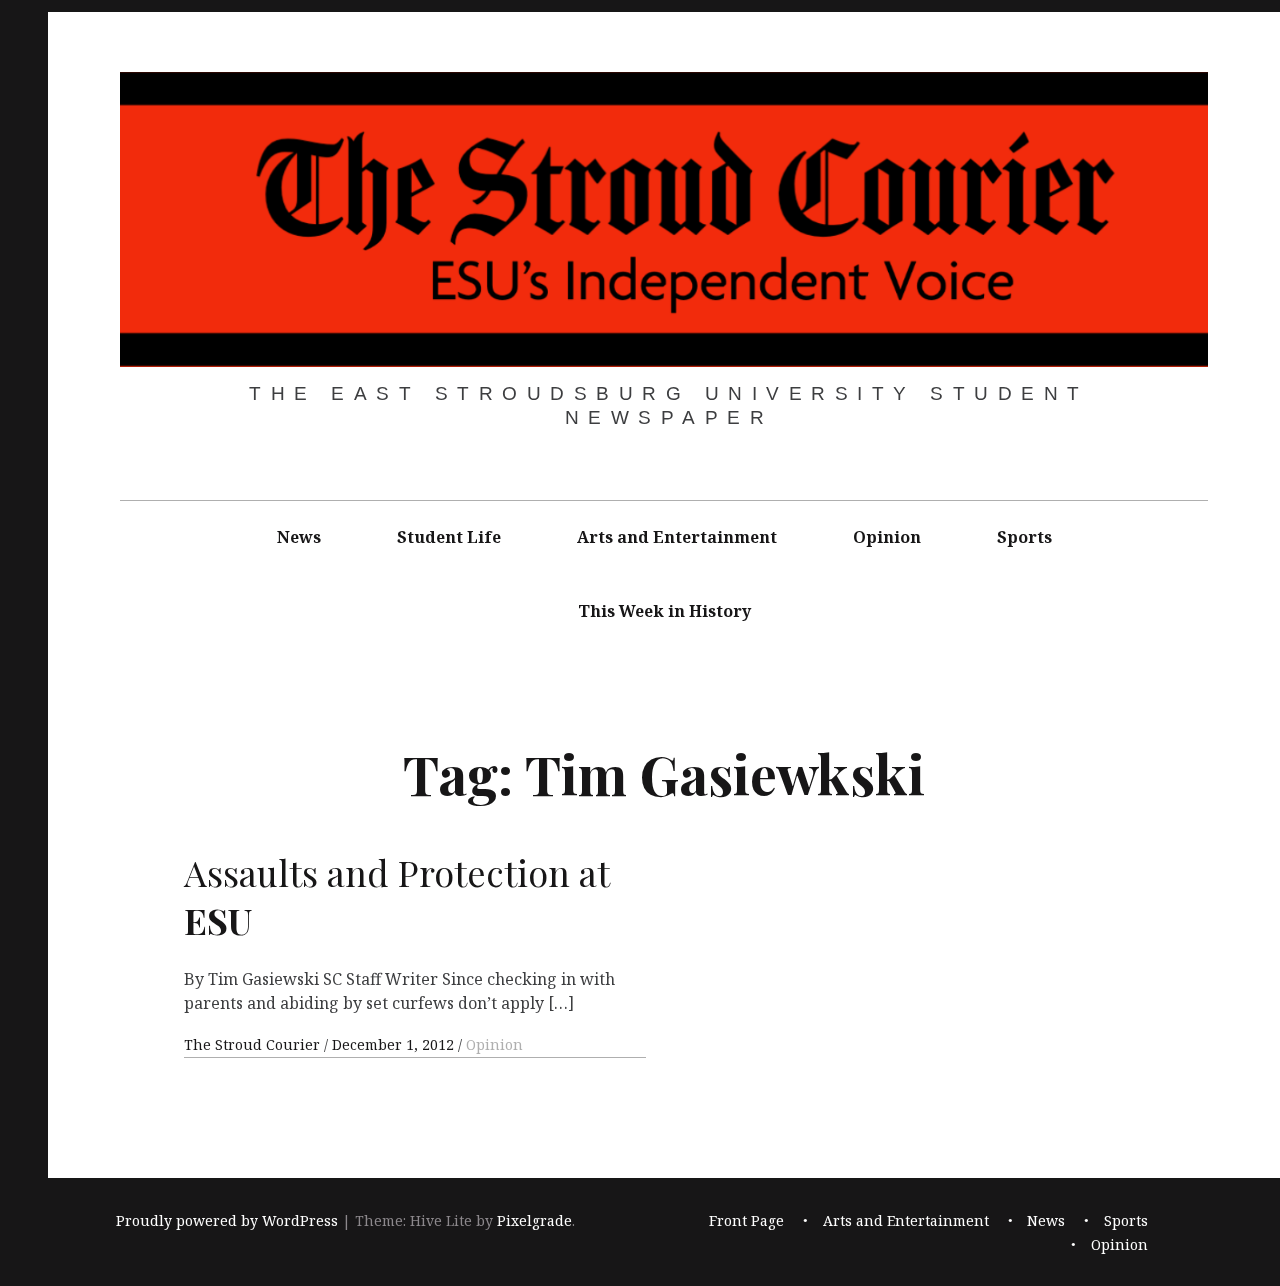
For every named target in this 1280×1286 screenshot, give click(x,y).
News (299, 537)
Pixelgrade (534, 1220)
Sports (1024, 537)
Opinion (887, 537)
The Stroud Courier (254, 1044)
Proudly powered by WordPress (227, 1220)
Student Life (449, 537)
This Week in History (664, 611)
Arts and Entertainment (677, 537)
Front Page (746, 1220)
